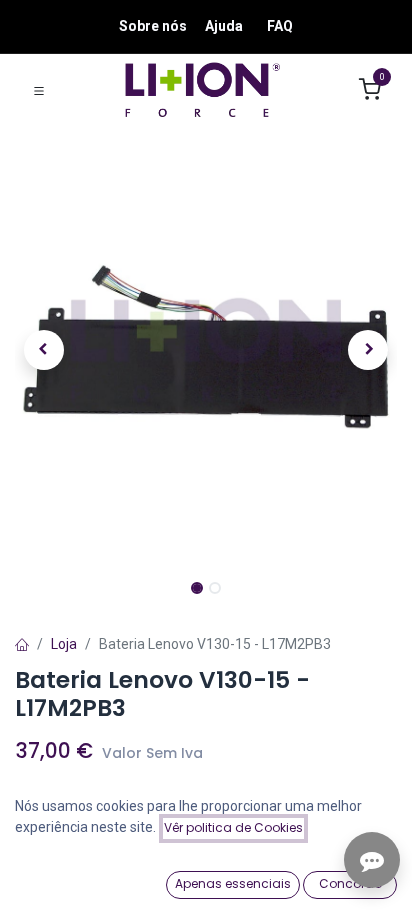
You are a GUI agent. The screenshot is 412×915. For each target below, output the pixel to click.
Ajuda (224, 26)
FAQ (280, 26)
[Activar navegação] (39, 90)
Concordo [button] (350, 883)
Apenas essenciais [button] (233, 883)
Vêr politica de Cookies (233, 827)
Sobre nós (153, 26)
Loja (64, 644)
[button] (43, 350)
